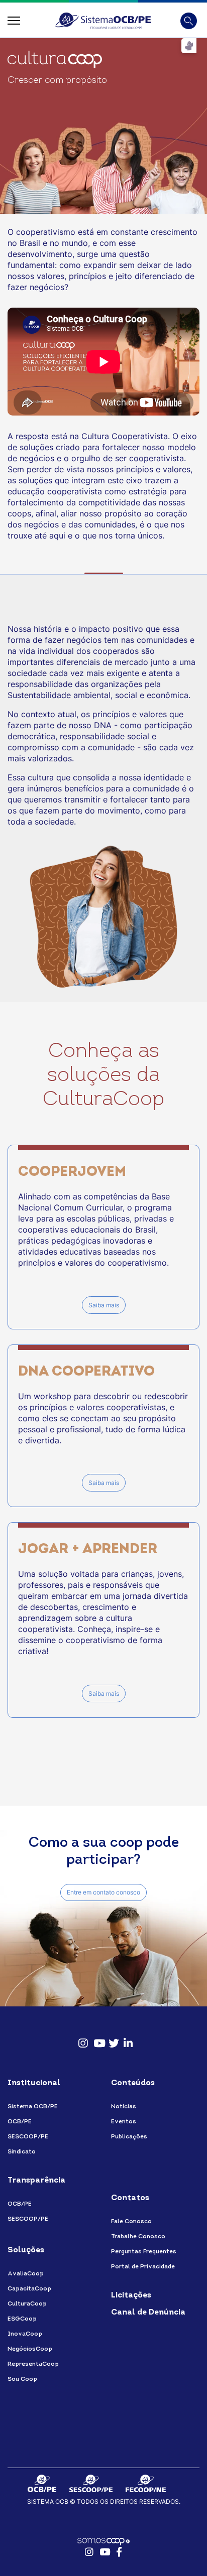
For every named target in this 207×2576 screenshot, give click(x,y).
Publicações (129, 2137)
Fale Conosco (131, 2222)
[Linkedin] (126, 2039)
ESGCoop (22, 2319)
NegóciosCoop (30, 2349)
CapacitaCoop (29, 2289)
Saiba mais (104, 1305)
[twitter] (111, 2039)
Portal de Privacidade (143, 2267)
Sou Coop (22, 2379)
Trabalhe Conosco (138, 2237)
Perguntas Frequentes (144, 2252)
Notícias (124, 2107)
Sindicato (22, 2152)
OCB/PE (20, 2122)
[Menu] (14, 21)
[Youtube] (96, 2039)
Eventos (124, 2122)
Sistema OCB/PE (33, 2107)
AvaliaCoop (26, 2274)
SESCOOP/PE (28, 2137)
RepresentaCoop (33, 2364)
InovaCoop (25, 2334)
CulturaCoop (27, 2304)
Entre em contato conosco (103, 1892)
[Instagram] (81, 2039)
